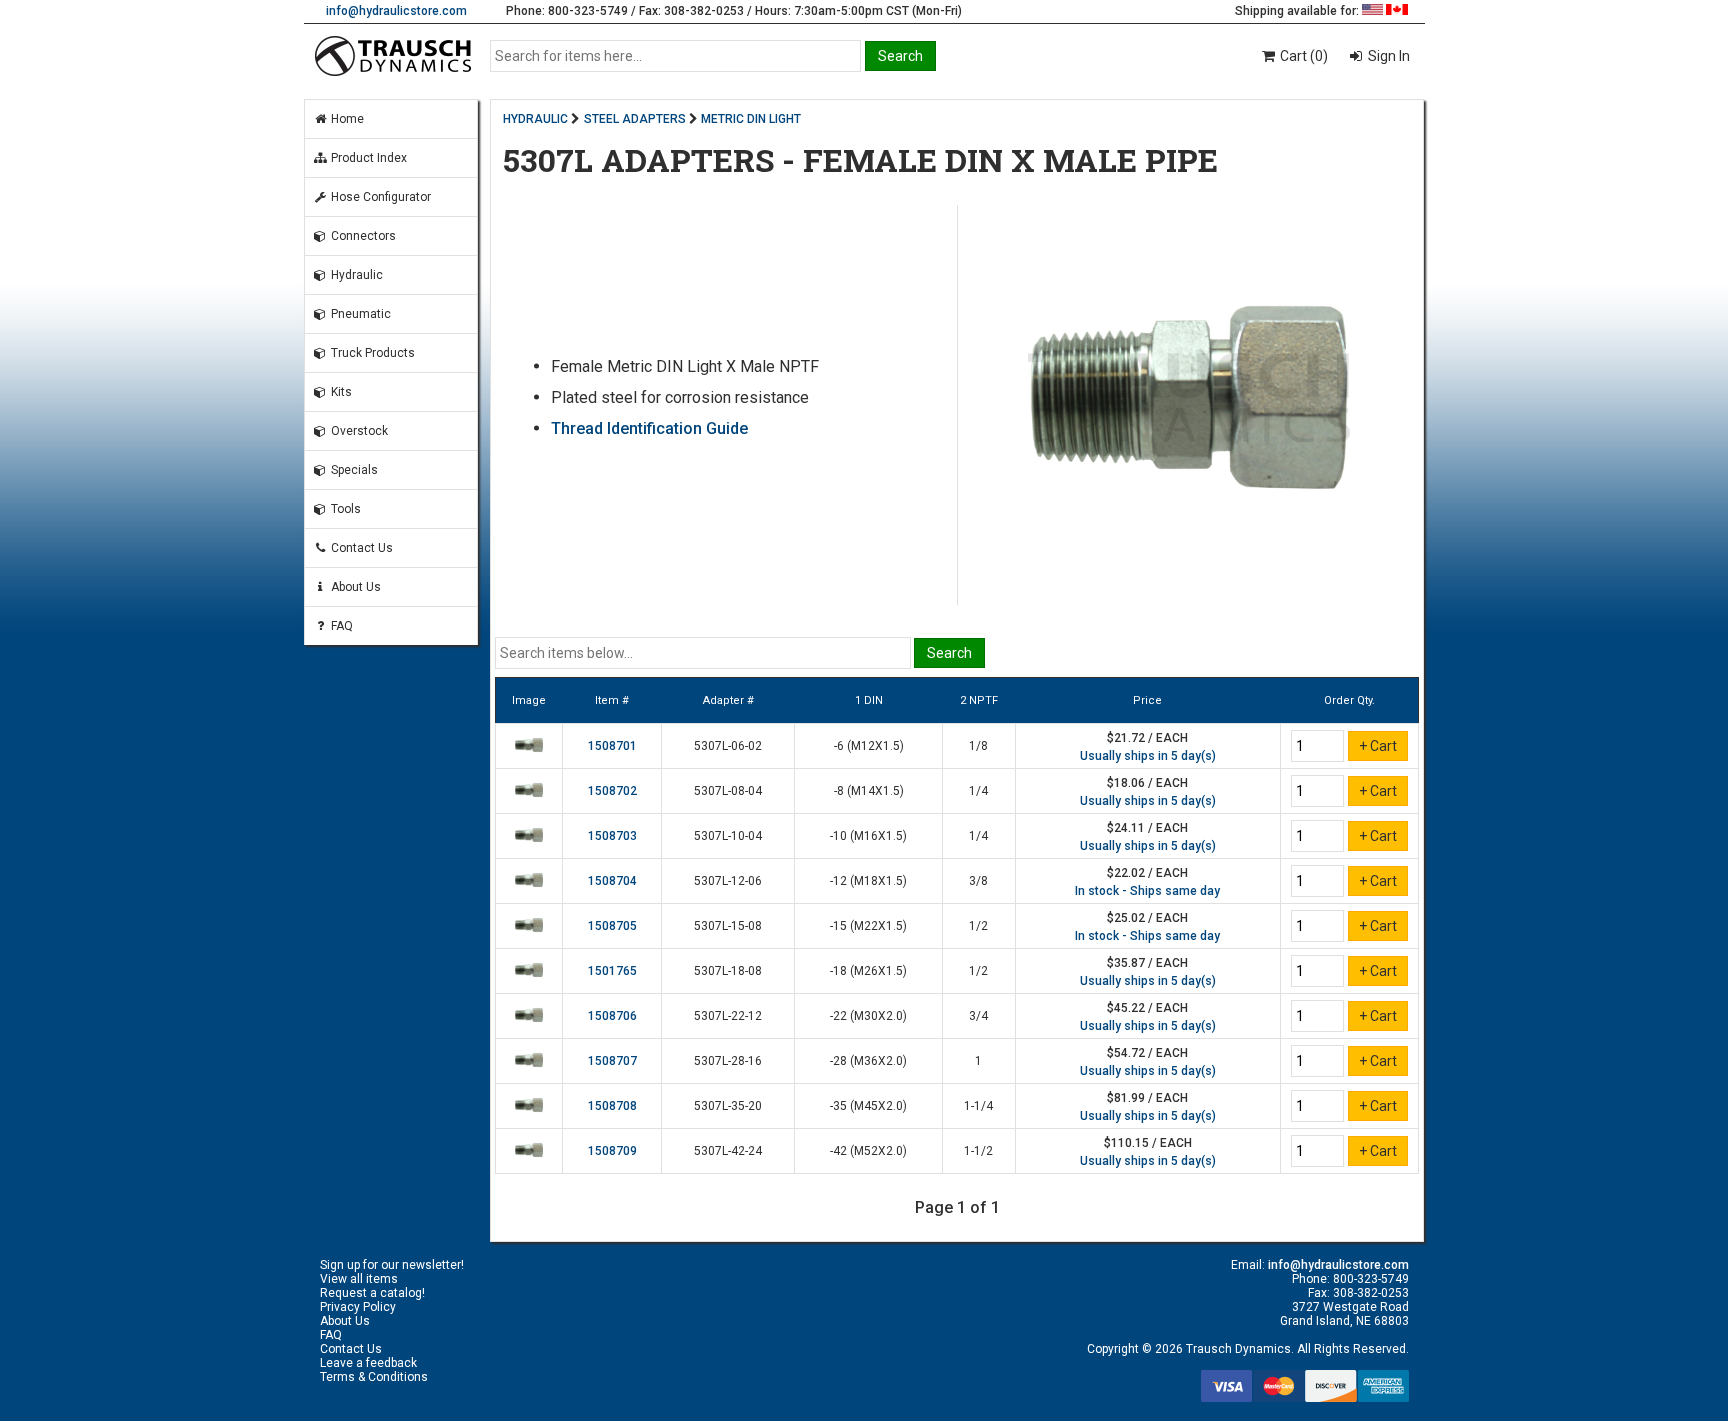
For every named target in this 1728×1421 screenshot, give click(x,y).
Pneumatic (359, 314)
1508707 (612, 1061)
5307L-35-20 (728, 1106)
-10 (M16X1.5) (868, 836)
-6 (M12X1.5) (869, 746)
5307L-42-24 (728, 1151)
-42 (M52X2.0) (868, 1151)
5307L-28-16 (728, 1061)
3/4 (978, 1016)
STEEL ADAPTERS (635, 119)
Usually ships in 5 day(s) (1148, 756)
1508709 (612, 1151)
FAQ (340, 626)
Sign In (1387, 56)
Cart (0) (1302, 56)
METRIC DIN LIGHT (751, 119)
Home (346, 119)
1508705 (612, 926)
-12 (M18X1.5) (868, 881)
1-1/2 (978, 1151)
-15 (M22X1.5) (868, 926)
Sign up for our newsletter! (392, 1265)
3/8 (978, 881)
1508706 (612, 1016)
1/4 (978, 791)
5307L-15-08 (728, 926)
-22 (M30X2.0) (868, 1016)
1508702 (612, 791)
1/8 (978, 746)
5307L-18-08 (728, 971)
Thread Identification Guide (649, 428)
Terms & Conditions (374, 1377)
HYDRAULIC (535, 119)
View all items (359, 1279)
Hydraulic (355, 275)
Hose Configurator (379, 197)
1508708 (612, 1106)
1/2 (978, 926)
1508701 (612, 746)
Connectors (362, 236)
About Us (354, 587)
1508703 (612, 836)
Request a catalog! (372, 1293)
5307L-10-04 (728, 836)
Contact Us (360, 548)
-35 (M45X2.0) (868, 1106)
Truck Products (371, 353)
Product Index (367, 158)
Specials (353, 470)
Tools (344, 509)
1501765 (612, 971)
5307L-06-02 (728, 746)
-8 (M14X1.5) (869, 791)
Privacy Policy (358, 1307)
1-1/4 (978, 1106)
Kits (340, 392)
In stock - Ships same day (1147, 891)
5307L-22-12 (728, 1016)
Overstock (358, 431)
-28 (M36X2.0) (868, 1061)
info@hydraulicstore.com (396, 11)
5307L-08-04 (728, 791)
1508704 (612, 881)
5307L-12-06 (728, 881)
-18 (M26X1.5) (868, 971)
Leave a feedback (368, 1363)
